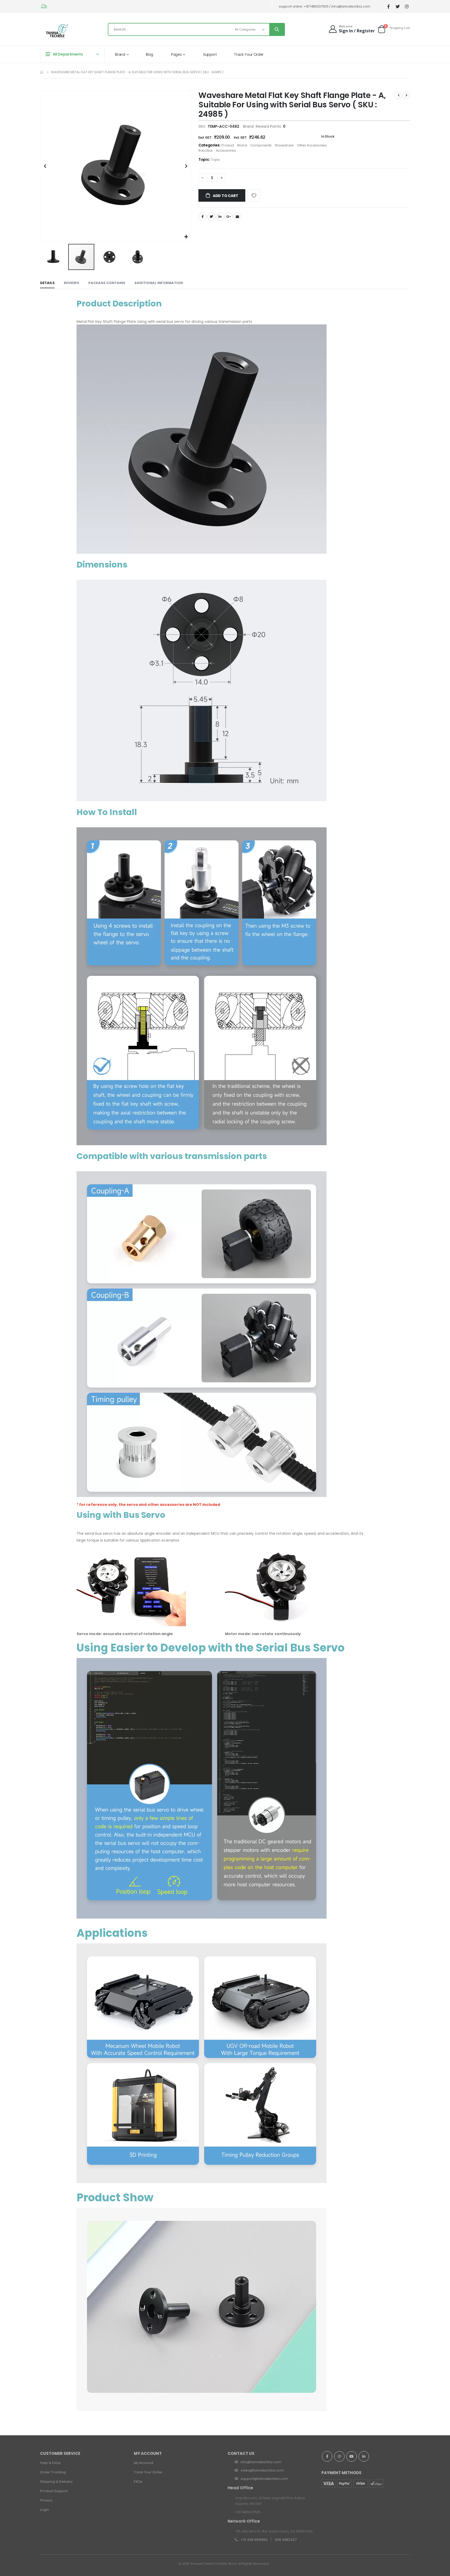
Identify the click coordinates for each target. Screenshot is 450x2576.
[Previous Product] (398, 95)
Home (42, 72)
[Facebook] (388, 7)
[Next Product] (406, 95)
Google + (229, 217)
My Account (144, 2463)
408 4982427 (286, 2540)
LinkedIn (220, 217)
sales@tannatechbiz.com (262, 2470)
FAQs (138, 2482)
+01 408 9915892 (254, 2540)
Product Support (54, 2491)
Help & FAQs (50, 2463)
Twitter (211, 217)
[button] (186, 237)
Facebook (203, 217)
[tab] (47, 283)
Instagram (339, 2456)
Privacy (46, 2500)
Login (45, 2510)
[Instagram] (407, 7)
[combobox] (196, 29)
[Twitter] (398, 7)
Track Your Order (148, 2472)
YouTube (352, 2456)
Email (237, 217)
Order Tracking (53, 2472)
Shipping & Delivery (56, 2482)
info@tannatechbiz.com (261, 2462)
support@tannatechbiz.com (264, 2479)
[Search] (277, 29)
